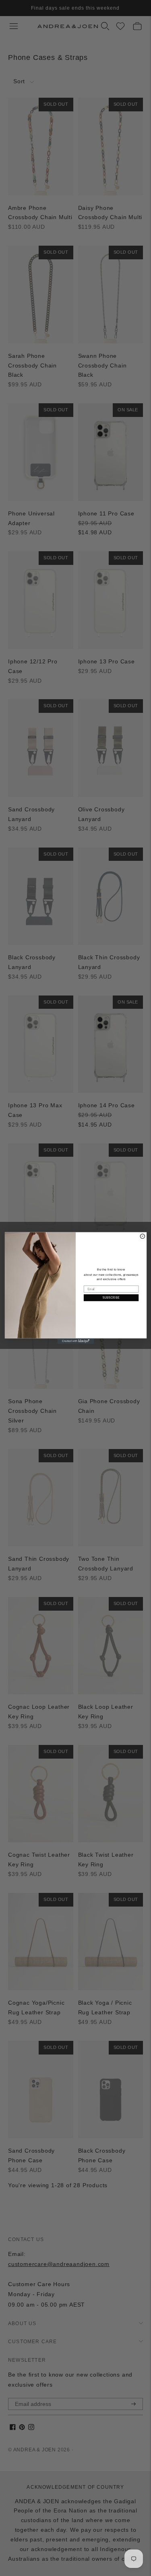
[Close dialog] (142, 1236)
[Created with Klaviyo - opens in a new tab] (75, 1341)
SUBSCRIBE (111, 1298)
